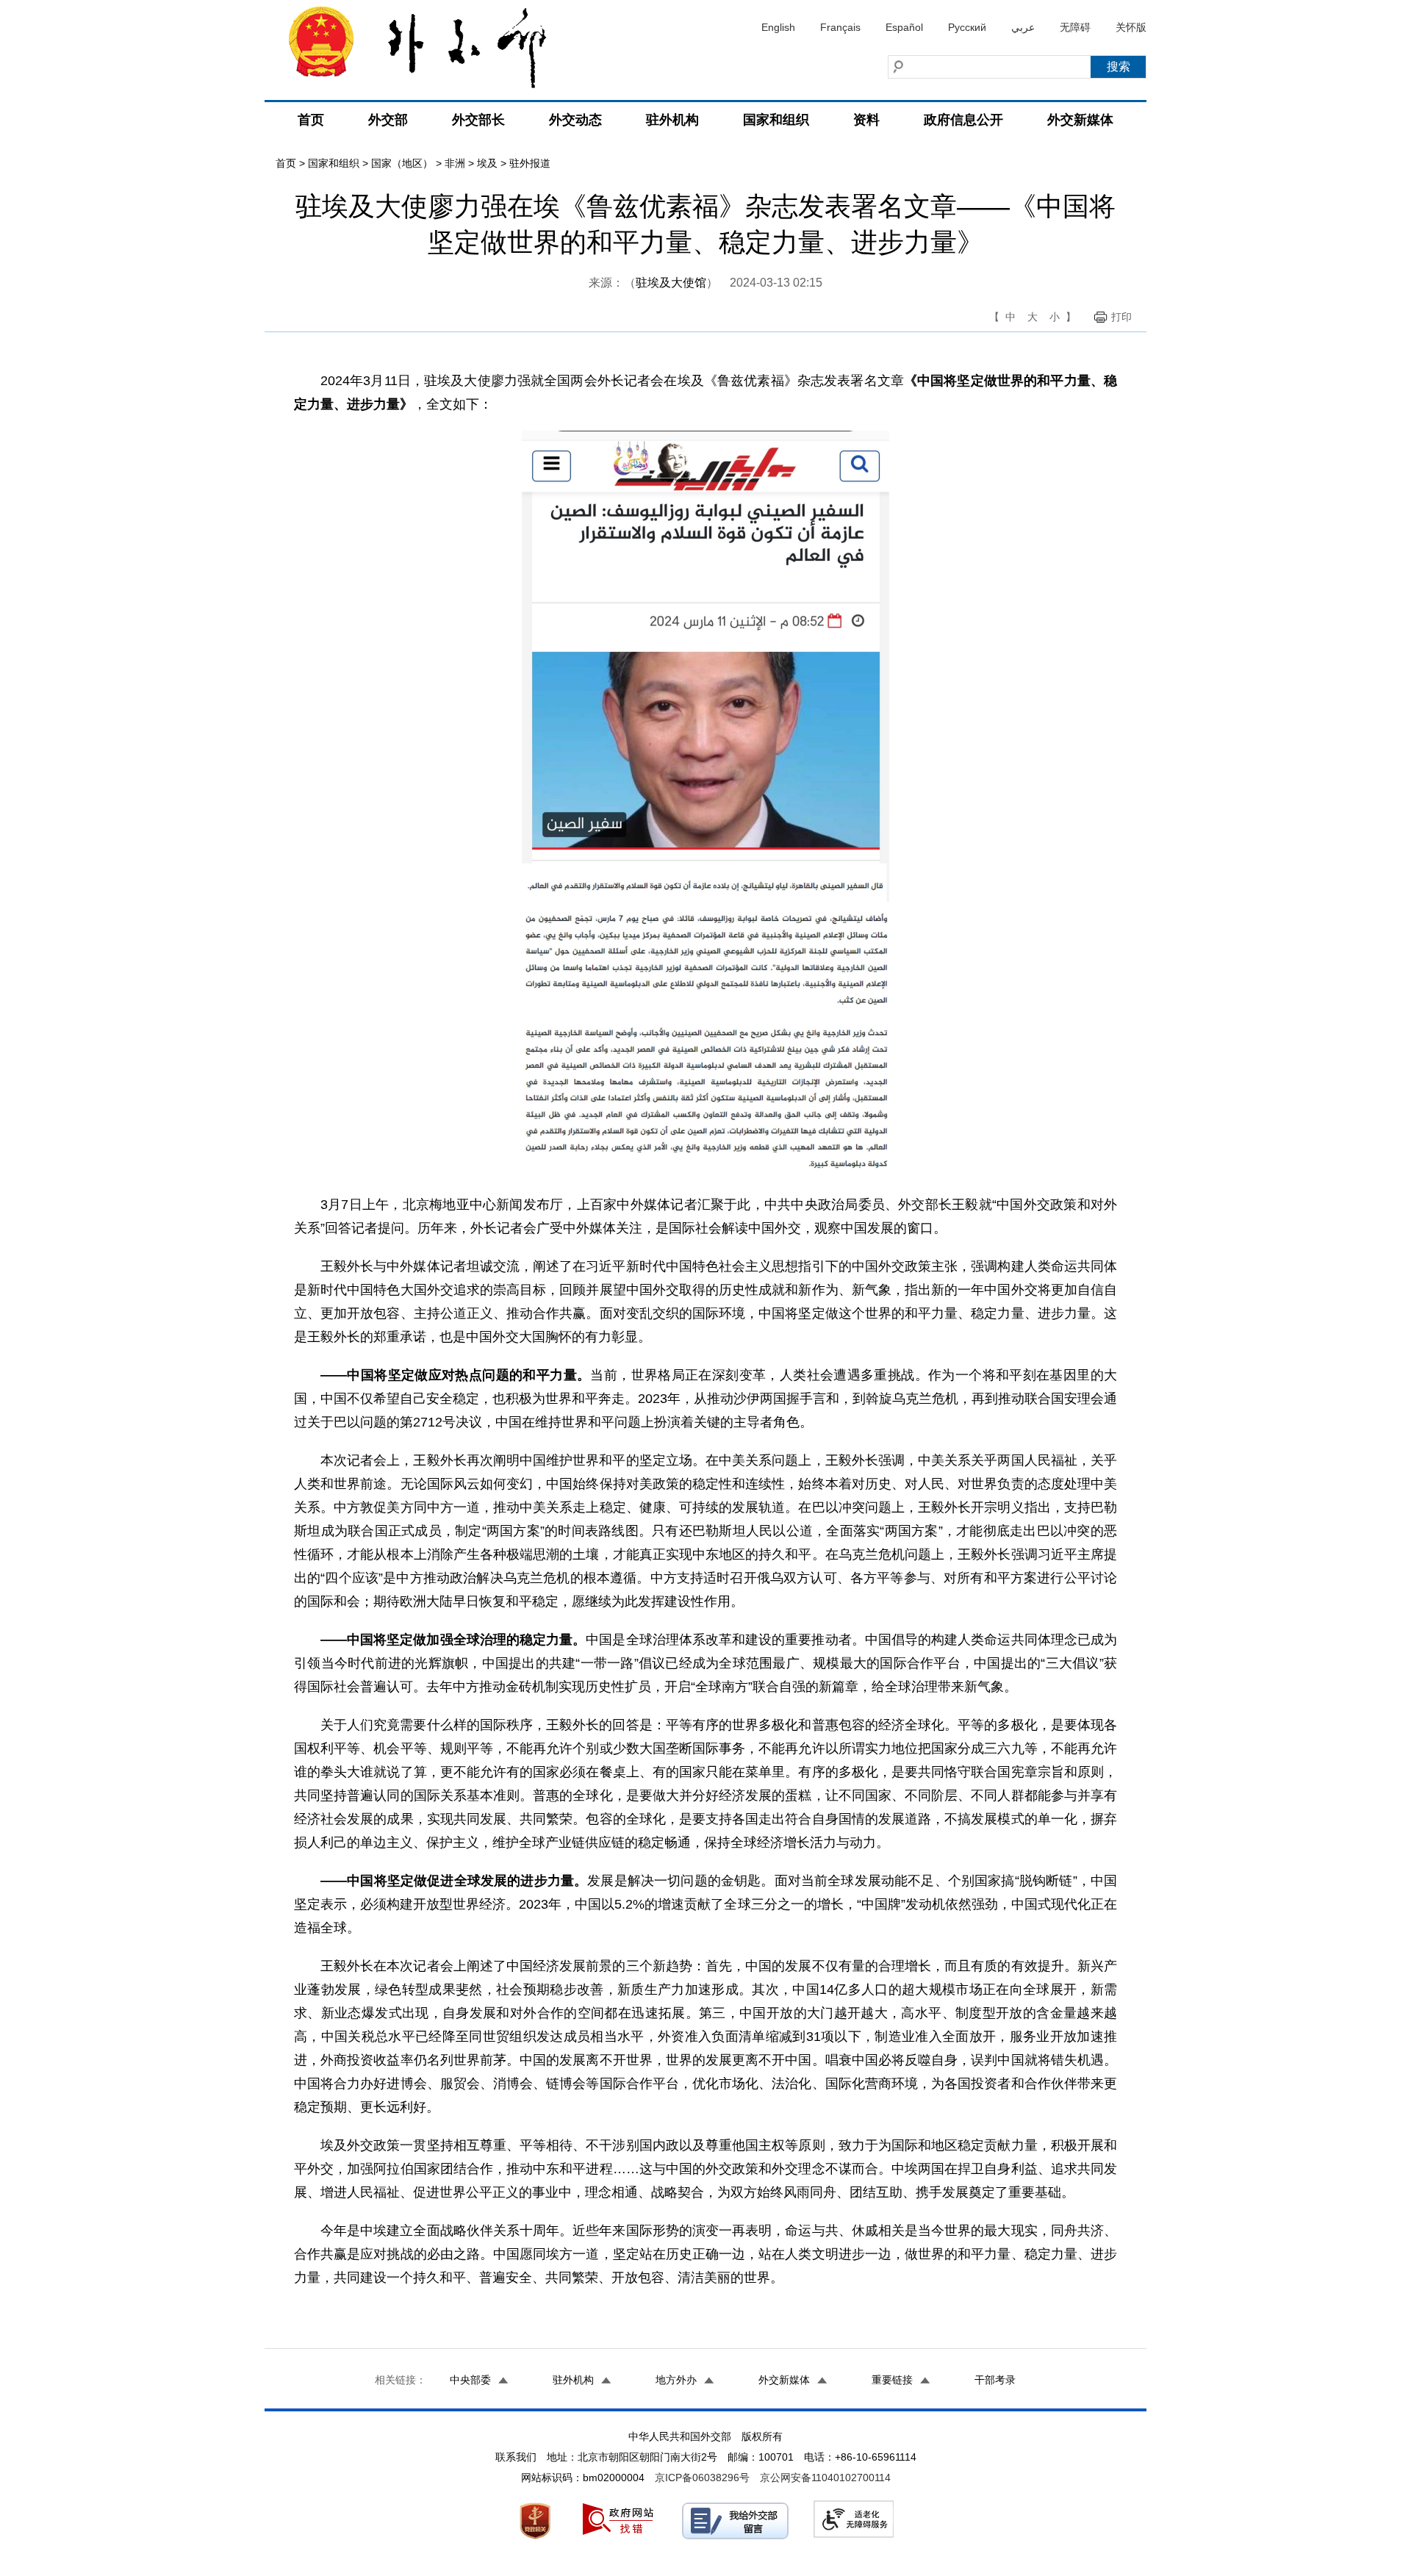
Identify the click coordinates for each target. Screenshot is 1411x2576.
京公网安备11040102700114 (825, 2478)
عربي (1023, 27)
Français (840, 27)
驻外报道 (530, 163)
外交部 (388, 120)
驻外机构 (672, 120)
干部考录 (995, 2380)
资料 (866, 120)
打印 (1121, 317)
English (778, 27)
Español (904, 27)
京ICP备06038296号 (702, 2478)
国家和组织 (776, 120)
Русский (967, 27)
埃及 (487, 163)
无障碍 (1075, 27)
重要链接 (892, 2380)
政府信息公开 (963, 120)
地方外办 (676, 2380)
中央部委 (470, 2380)
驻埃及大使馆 (671, 283)
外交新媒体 (1080, 120)
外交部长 (478, 120)
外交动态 (575, 120)
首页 (311, 120)
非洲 (455, 163)
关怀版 (1131, 27)
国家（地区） (402, 163)
